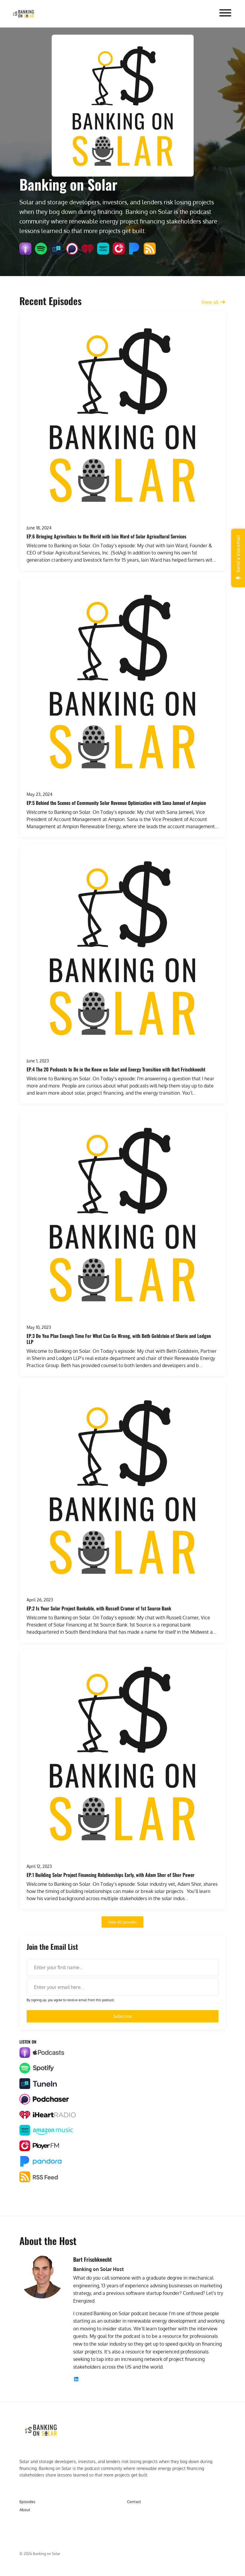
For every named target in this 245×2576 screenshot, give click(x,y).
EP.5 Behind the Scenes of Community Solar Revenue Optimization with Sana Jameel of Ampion (116, 803)
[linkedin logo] (76, 2379)
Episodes (27, 2502)
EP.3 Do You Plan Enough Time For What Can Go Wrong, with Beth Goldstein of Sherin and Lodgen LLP (119, 1339)
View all (210, 302)
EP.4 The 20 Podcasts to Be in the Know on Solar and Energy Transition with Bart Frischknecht (116, 1069)
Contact (134, 2502)
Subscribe (123, 2016)
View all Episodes (122, 1922)
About (25, 2510)
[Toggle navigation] (225, 14)
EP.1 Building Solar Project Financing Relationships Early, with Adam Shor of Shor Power (111, 1875)
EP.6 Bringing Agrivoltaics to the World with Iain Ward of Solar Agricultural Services (107, 536)
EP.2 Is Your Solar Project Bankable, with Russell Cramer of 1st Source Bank (99, 1608)
